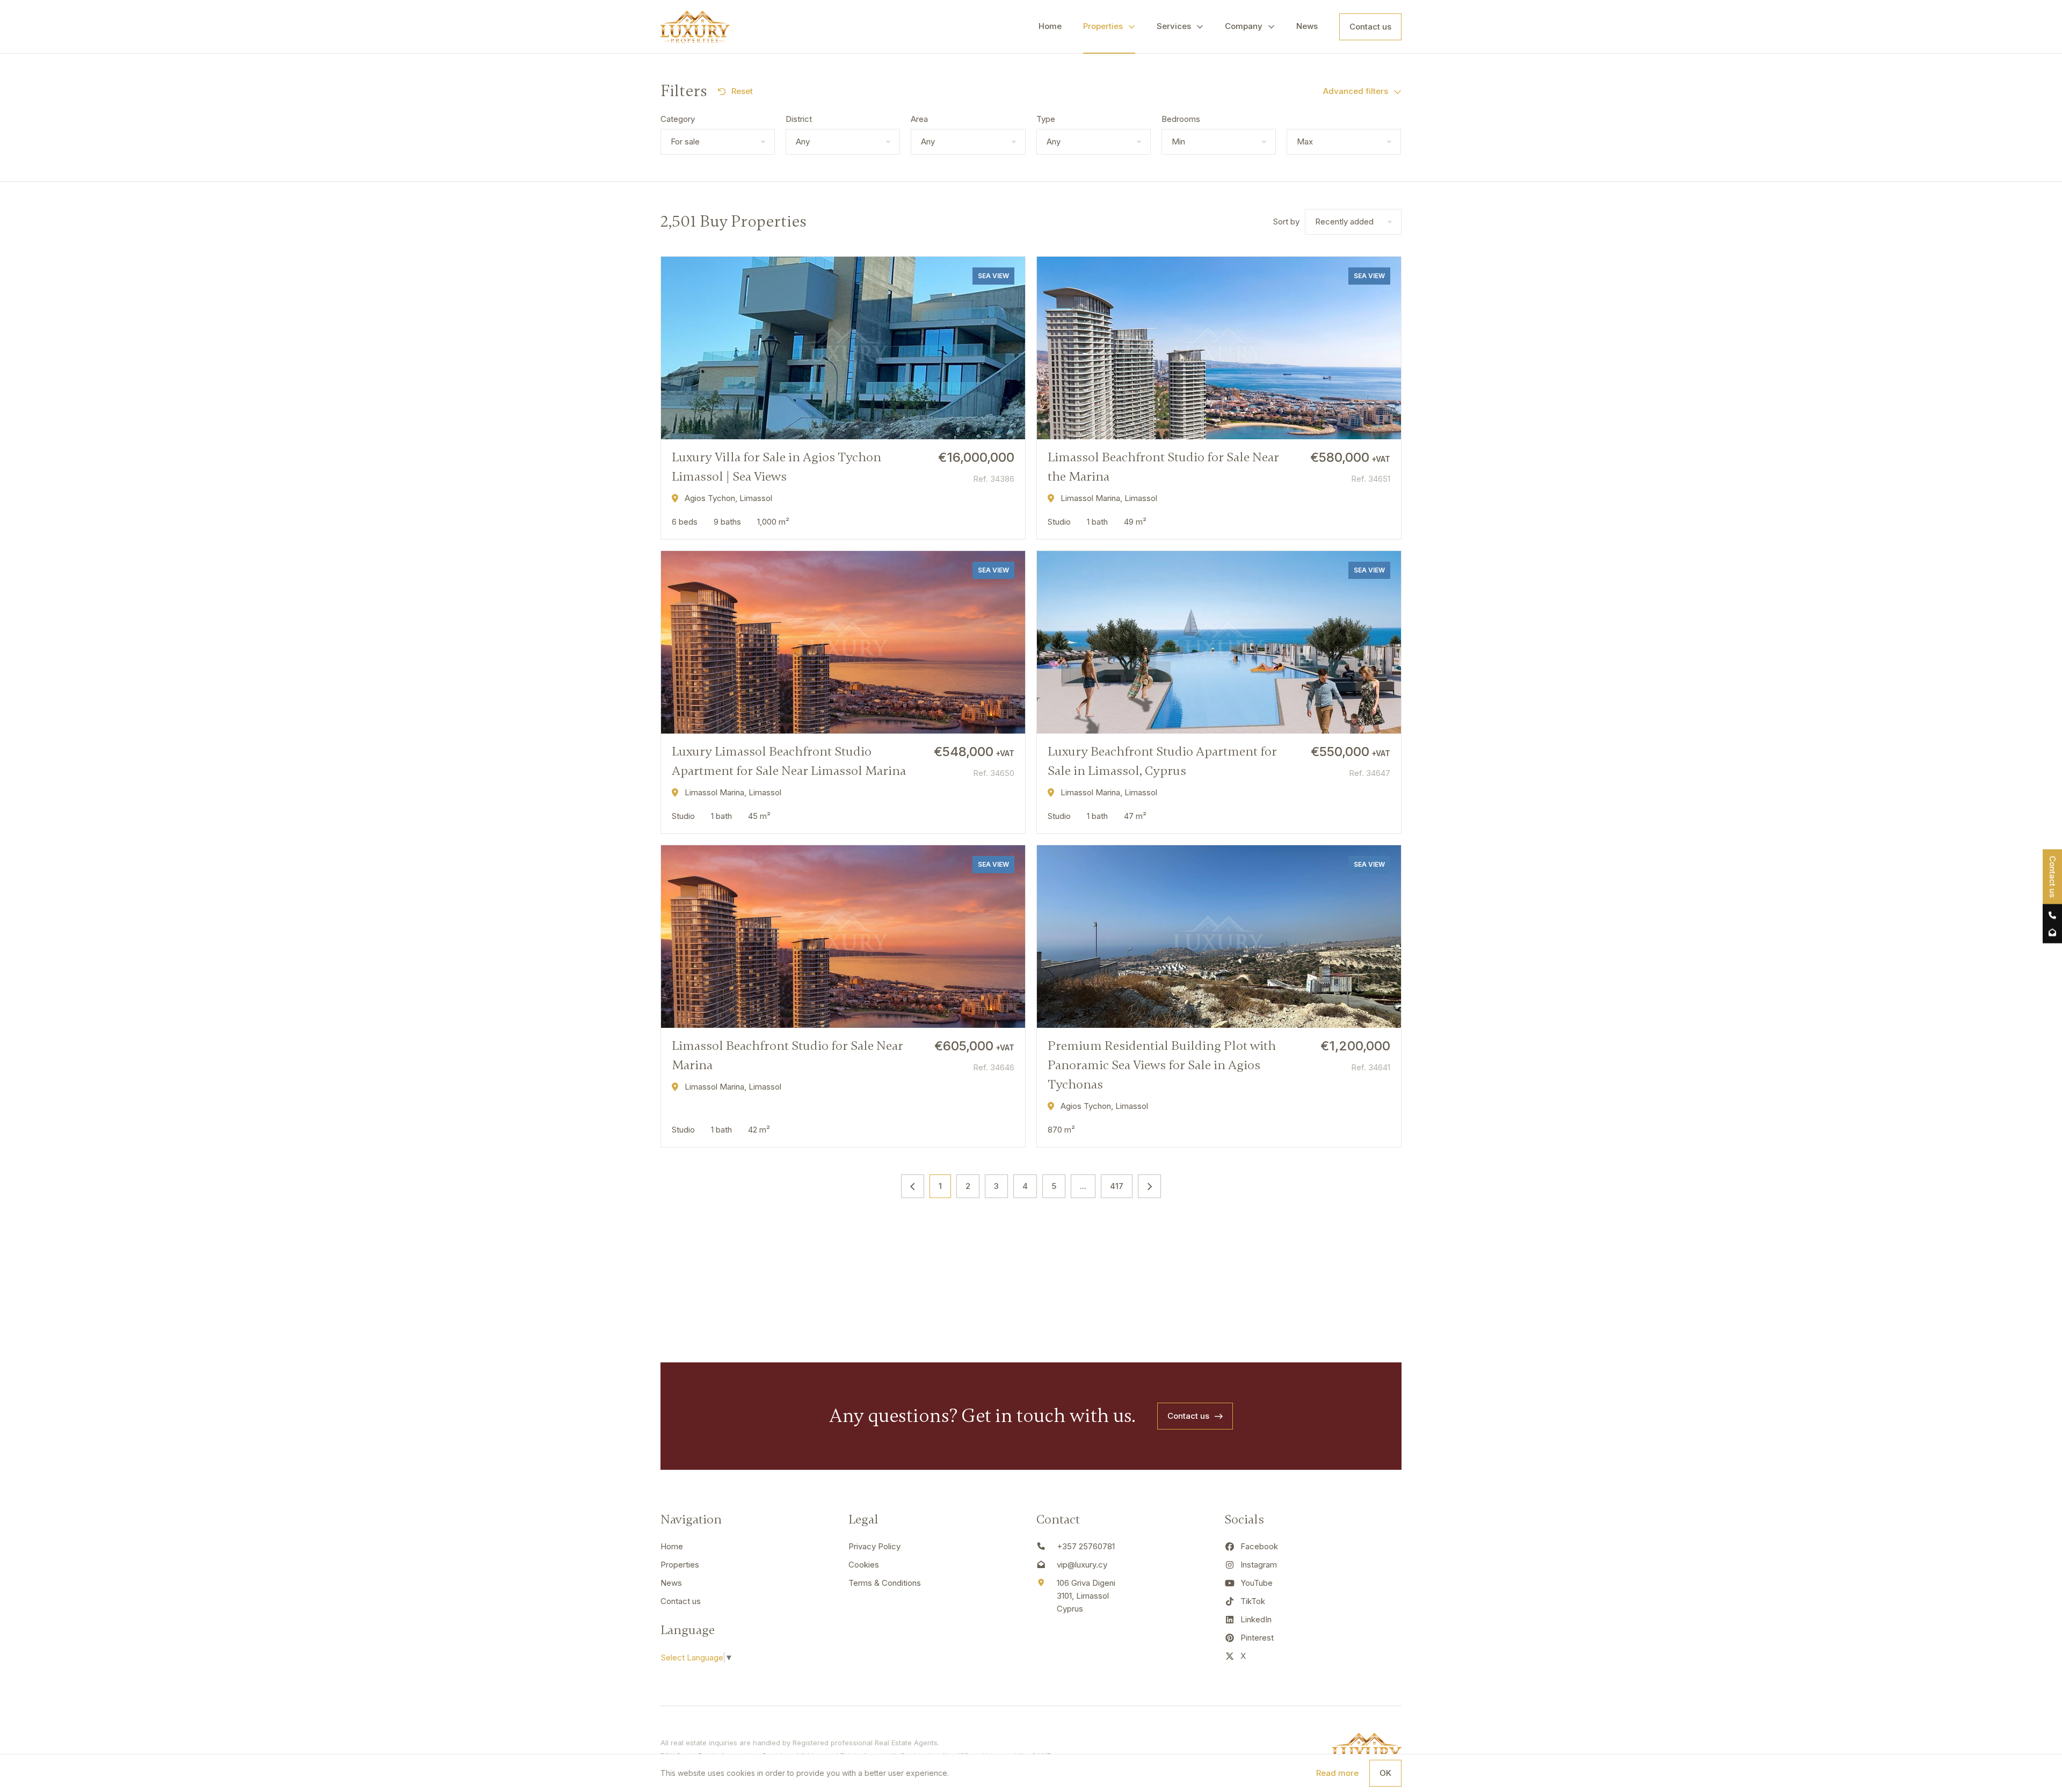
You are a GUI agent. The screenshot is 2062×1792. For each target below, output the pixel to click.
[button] (718, 142)
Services (1174, 26)
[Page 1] (913, 1186)
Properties (1103, 26)
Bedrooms (1181, 119)
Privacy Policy (874, 1546)
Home (1050, 26)
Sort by (1286, 222)
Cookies (864, 1565)
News (1307, 26)
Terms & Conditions (885, 1583)
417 (1117, 1186)
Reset (742, 91)
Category (678, 119)
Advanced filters (1356, 91)
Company (1244, 26)
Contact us (1370, 27)
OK (1385, 1773)
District (799, 119)
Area (919, 119)
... (1083, 1186)
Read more (1337, 1773)
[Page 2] (1149, 1186)
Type (1046, 119)
